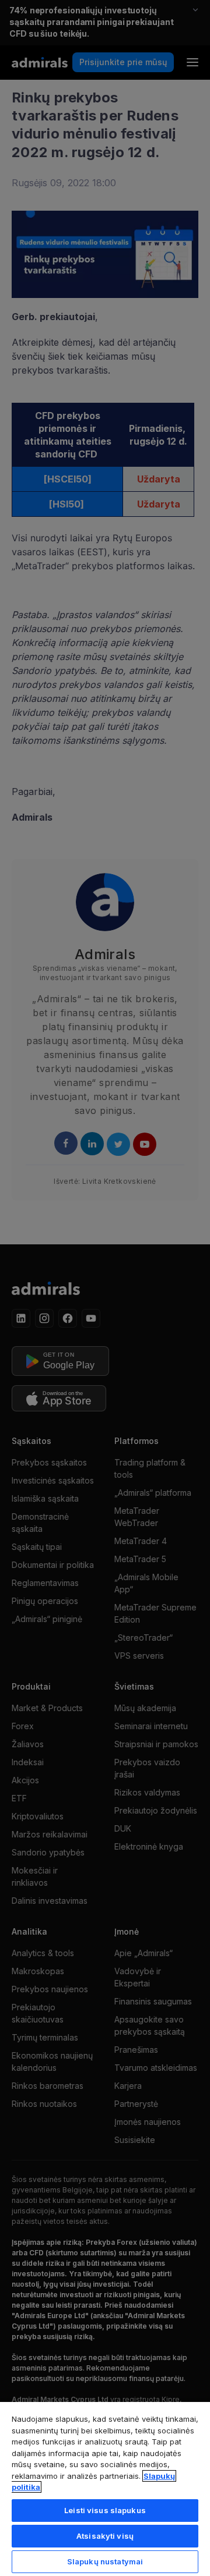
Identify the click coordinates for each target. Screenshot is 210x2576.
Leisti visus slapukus (105, 2510)
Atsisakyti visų (105, 2536)
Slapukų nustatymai (105, 2561)
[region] (105, 2488)
